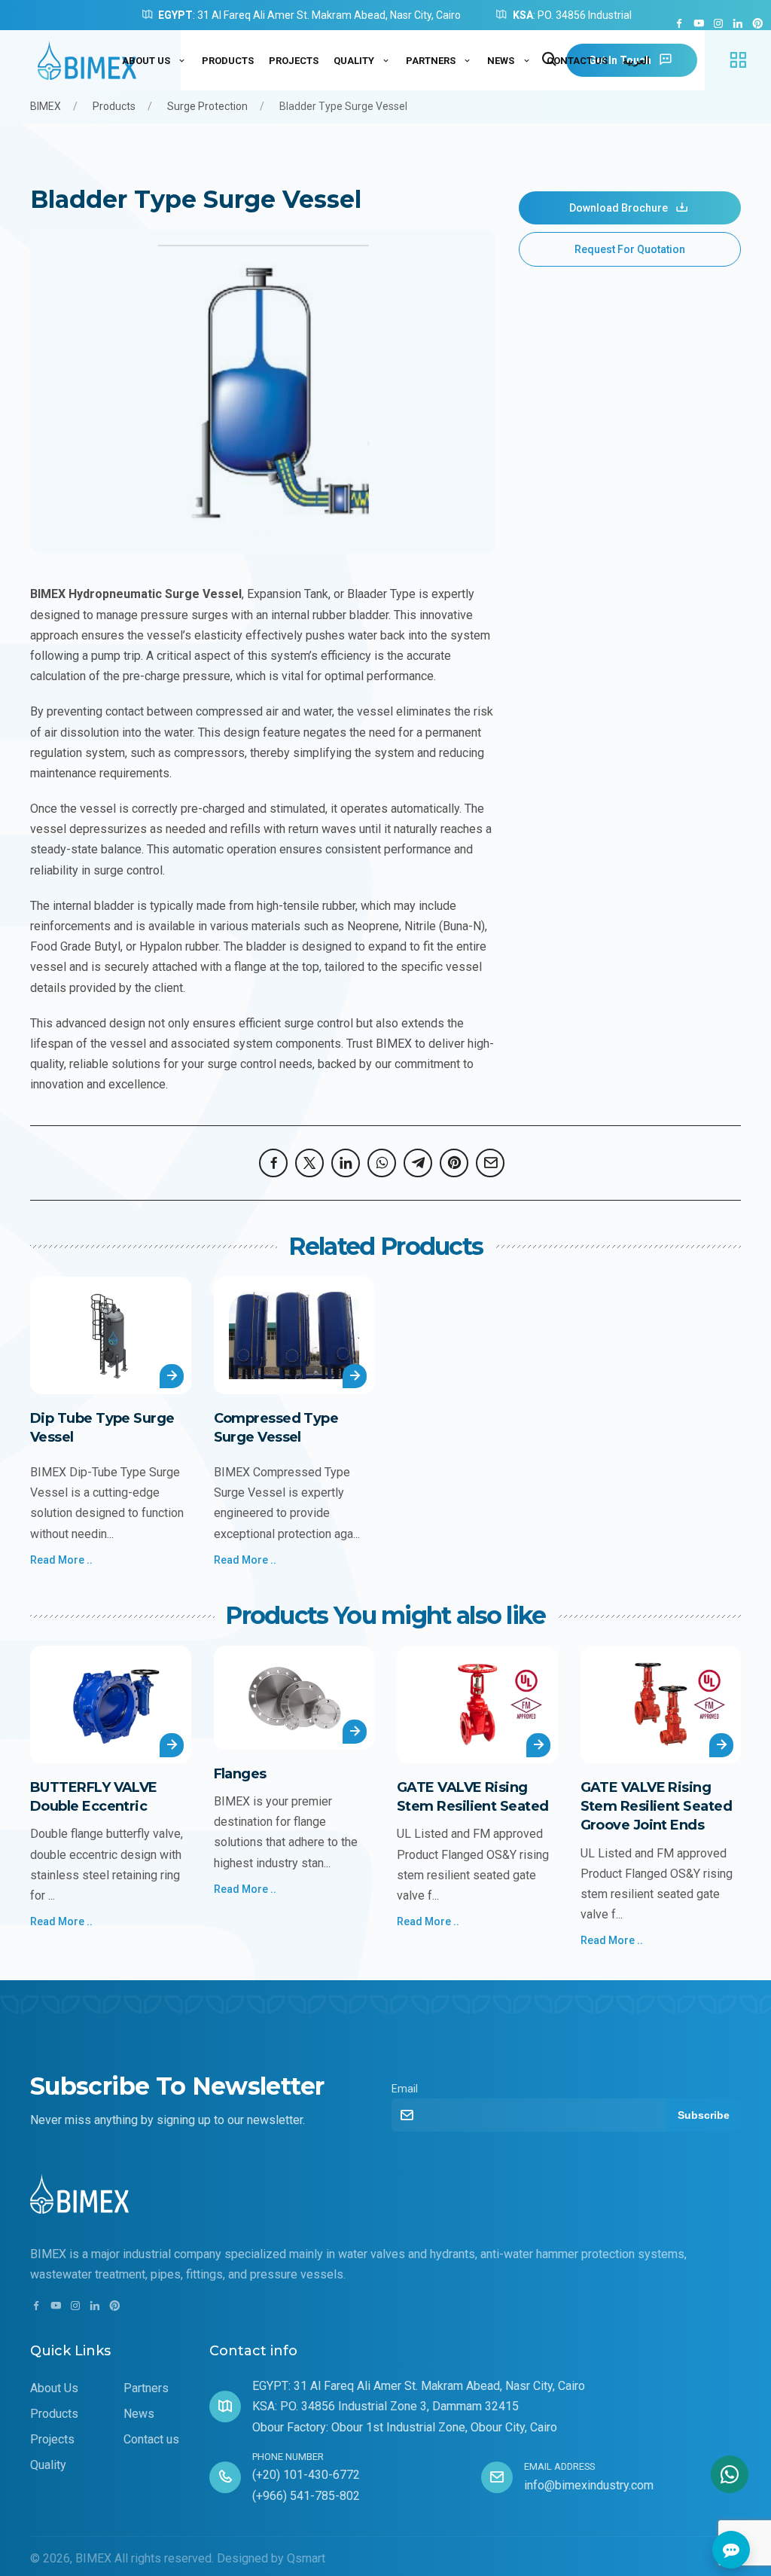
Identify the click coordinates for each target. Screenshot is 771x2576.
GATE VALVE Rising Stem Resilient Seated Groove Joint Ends (656, 1806)
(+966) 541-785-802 (306, 2496)
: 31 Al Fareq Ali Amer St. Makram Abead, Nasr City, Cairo (309, 15)
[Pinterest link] (757, 24)
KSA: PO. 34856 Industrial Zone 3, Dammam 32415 (385, 2406)
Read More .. (61, 1560)
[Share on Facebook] (277, 1163)
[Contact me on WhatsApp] (730, 2474)
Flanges (240, 1774)
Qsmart (306, 2558)
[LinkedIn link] (738, 24)
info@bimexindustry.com (589, 2485)
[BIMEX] (90, 61)
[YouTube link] (699, 24)
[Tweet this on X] (313, 1163)
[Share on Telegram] (422, 1163)
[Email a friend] (494, 1163)
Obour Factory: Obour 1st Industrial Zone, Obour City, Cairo (405, 2427)
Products (114, 106)
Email (405, 2089)
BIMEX (46, 106)
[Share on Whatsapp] (385, 1163)
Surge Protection (207, 106)
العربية (636, 61)
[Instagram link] (718, 24)
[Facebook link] (679, 24)
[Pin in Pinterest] (458, 1163)
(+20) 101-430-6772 (306, 2475)
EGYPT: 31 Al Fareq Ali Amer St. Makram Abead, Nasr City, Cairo (419, 2386)
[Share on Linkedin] (349, 1163)
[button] (738, 60)
